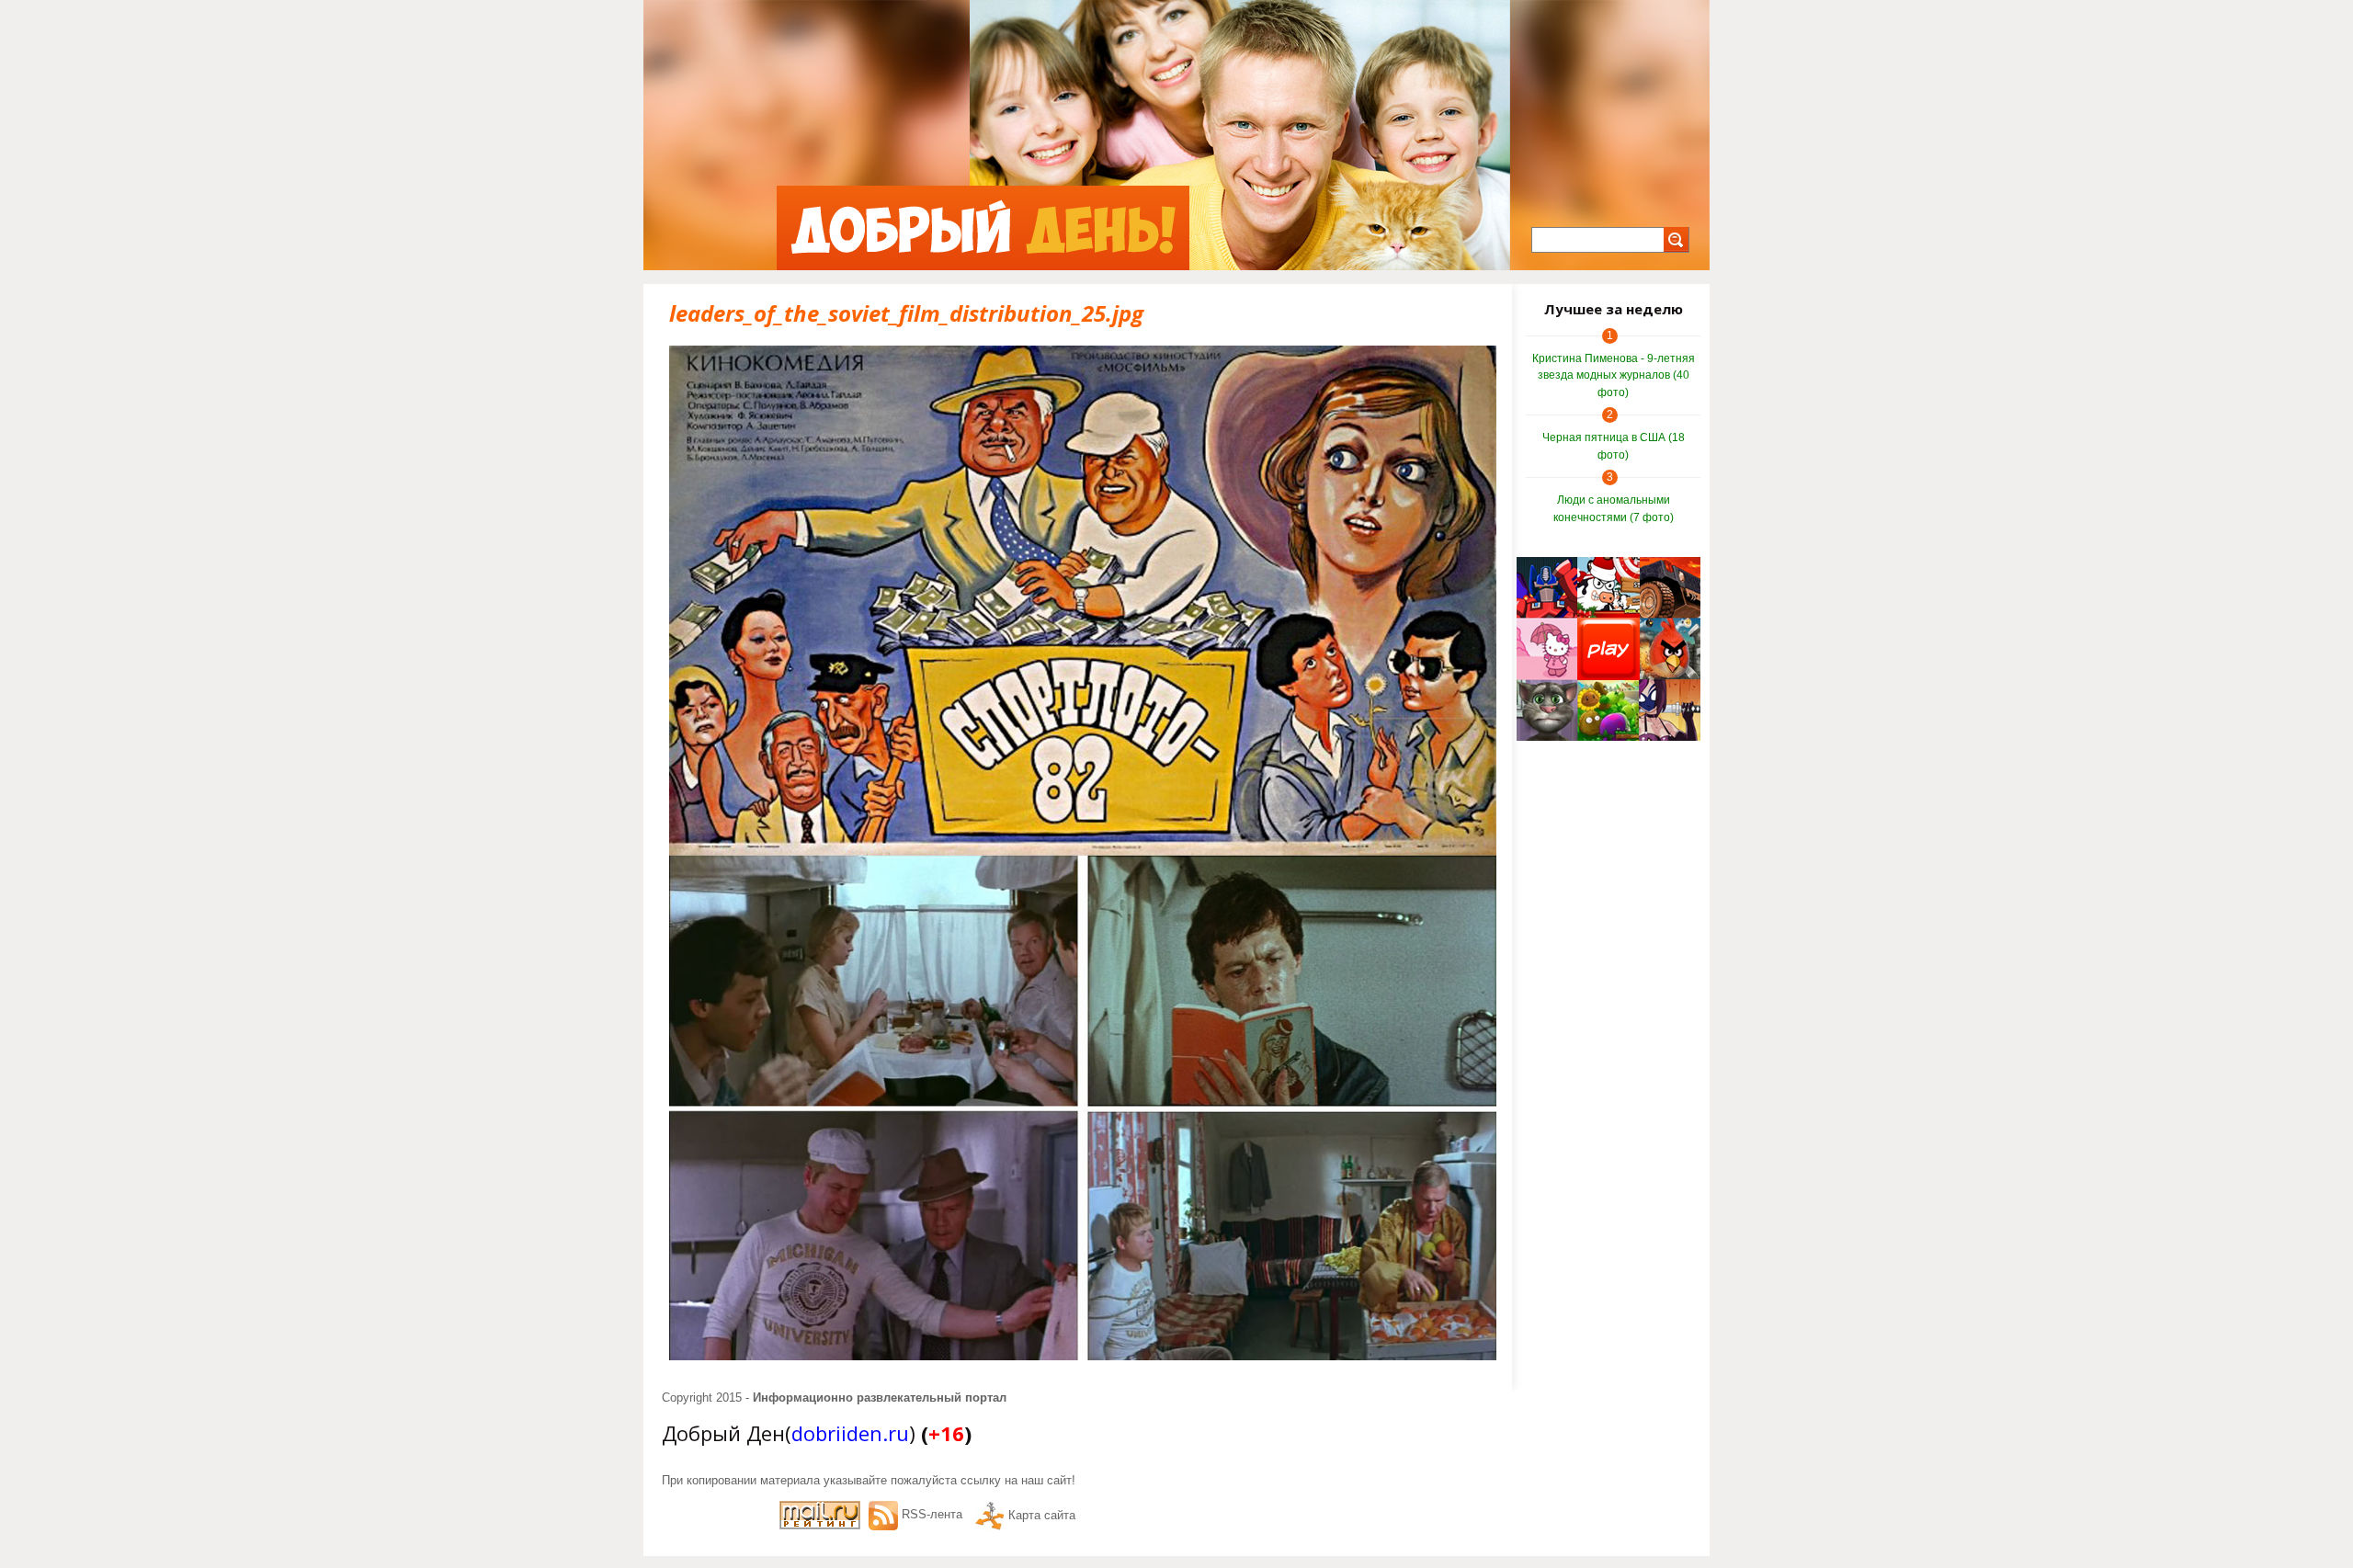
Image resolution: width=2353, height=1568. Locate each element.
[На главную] (983, 228)
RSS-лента (932, 1514)
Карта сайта (1042, 1515)
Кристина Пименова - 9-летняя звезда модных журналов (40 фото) (1614, 375)
